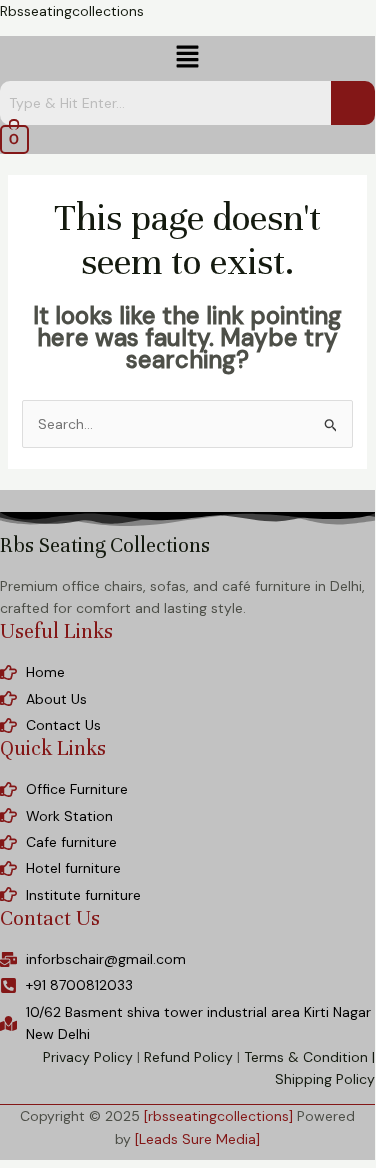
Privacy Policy (88, 1057)
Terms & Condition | (309, 1057)
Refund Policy (188, 1057)
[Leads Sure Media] (197, 1139)
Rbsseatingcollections (72, 11)
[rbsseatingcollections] (218, 1116)
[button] (187, 58)
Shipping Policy (325, 1079)
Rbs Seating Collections (105, 545)
